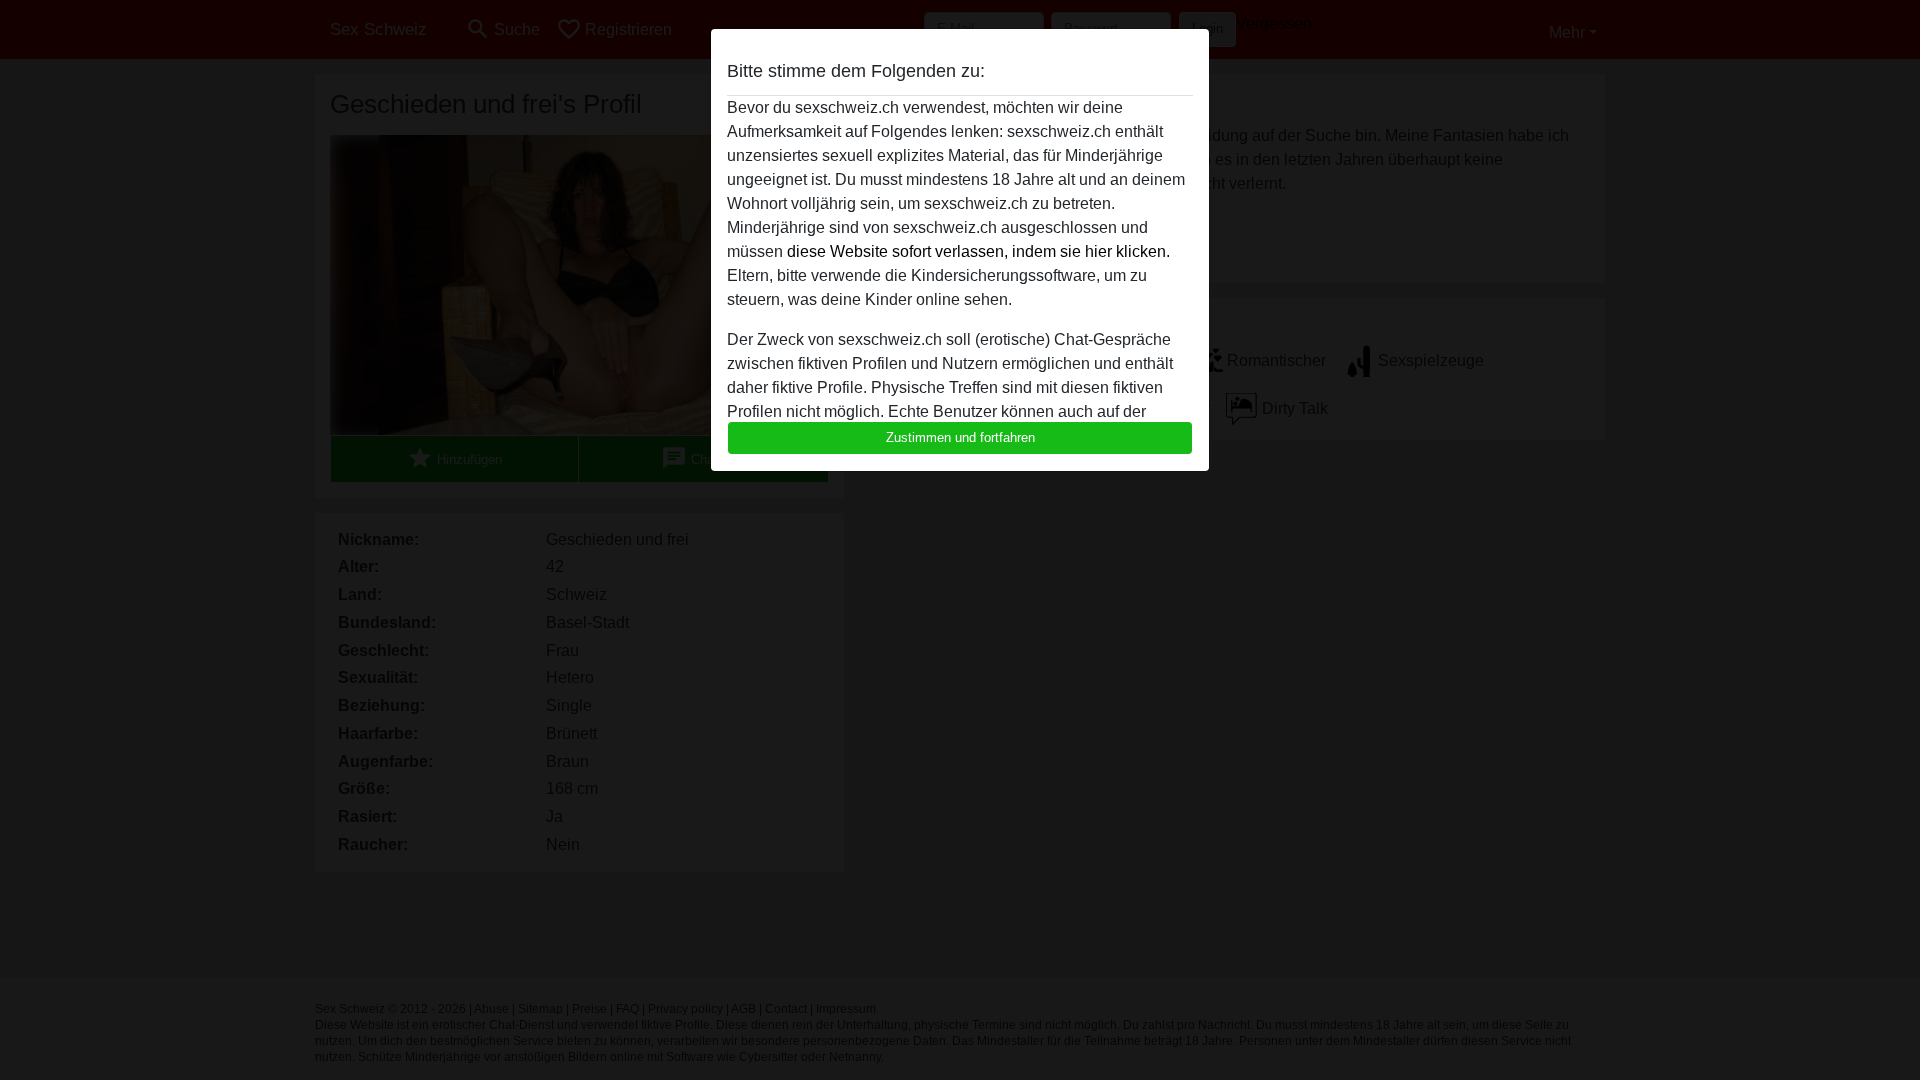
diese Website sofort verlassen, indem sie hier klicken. (978, 251)
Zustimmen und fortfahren (960, 437)
